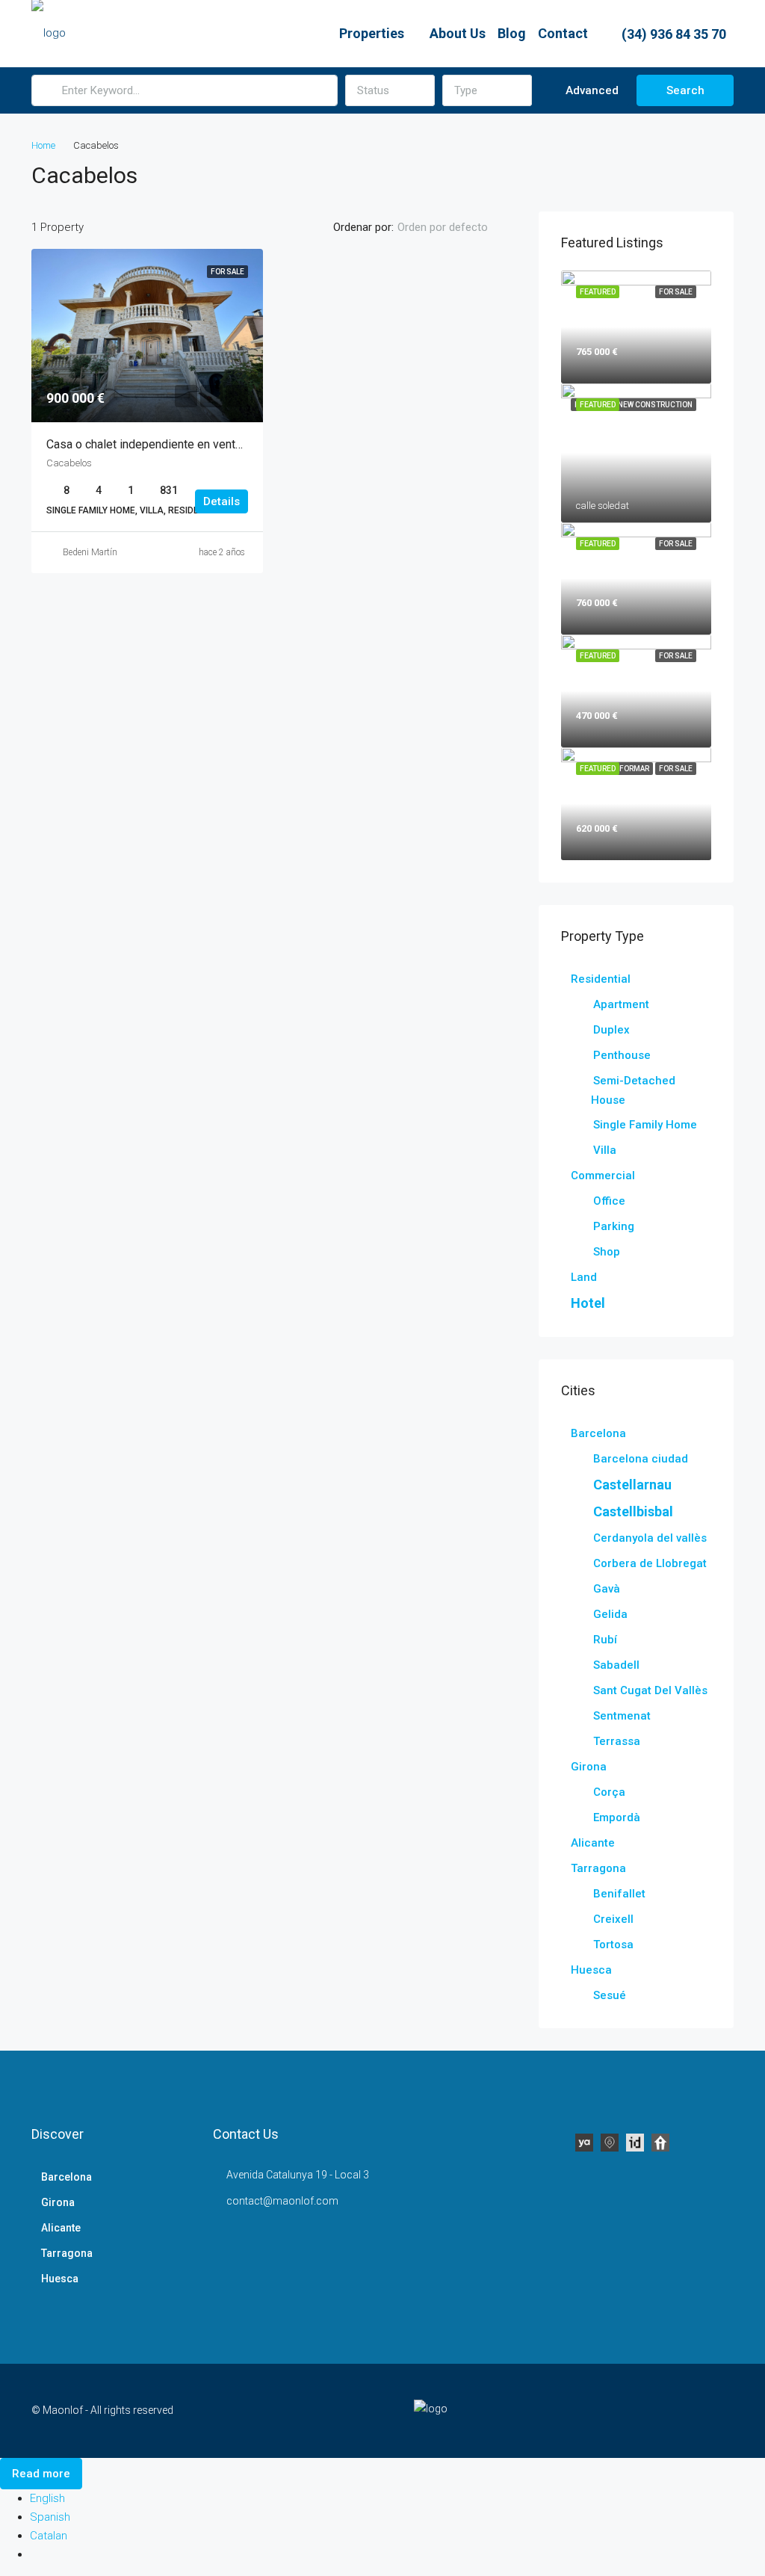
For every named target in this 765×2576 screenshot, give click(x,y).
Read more (41, 2474)
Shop (607, 1252)
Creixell (613, 1919)
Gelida (610, 1614)
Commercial (603, 1176)
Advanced (591, 90)
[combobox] (390, 90)
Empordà (617, 1817)
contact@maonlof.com (282, 2201)
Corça (609, 1792)
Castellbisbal (633, 1511)
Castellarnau (632, 1485)
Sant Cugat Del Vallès (650, 1690)
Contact (563, 33)
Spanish (50, 2517)
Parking (614, 1226)
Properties (372, 33)
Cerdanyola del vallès (650, 1538)
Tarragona (598, 1868)
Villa (605, 1150)
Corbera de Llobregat (650, 1563)
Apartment (621, 1004)
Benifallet (619, 1894)
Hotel (588, 1303)
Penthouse (622, 1055)
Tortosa (613, 1945)
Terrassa (617, 1741)
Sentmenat (622, 1716)
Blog (512, 33)
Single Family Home (645, 1125)
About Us (458, 33)
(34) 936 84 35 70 (672, 34)
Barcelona (598, 1433)
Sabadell (616, 1665)
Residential (601, 979)
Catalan (49, 2536)
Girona (589, 1767)
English (47, 2498)
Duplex (611, 1030)
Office (609, 1201)
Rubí (605, 1640)
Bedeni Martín (90, 552)
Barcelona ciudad (641, 1459)
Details (222, 501)
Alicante (593, 1843)
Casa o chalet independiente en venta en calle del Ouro (189, 444)
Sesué (610, 1995)
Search (685, 90)
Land (584, 1277)
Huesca (591, 1970)
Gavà (607, 1589)
